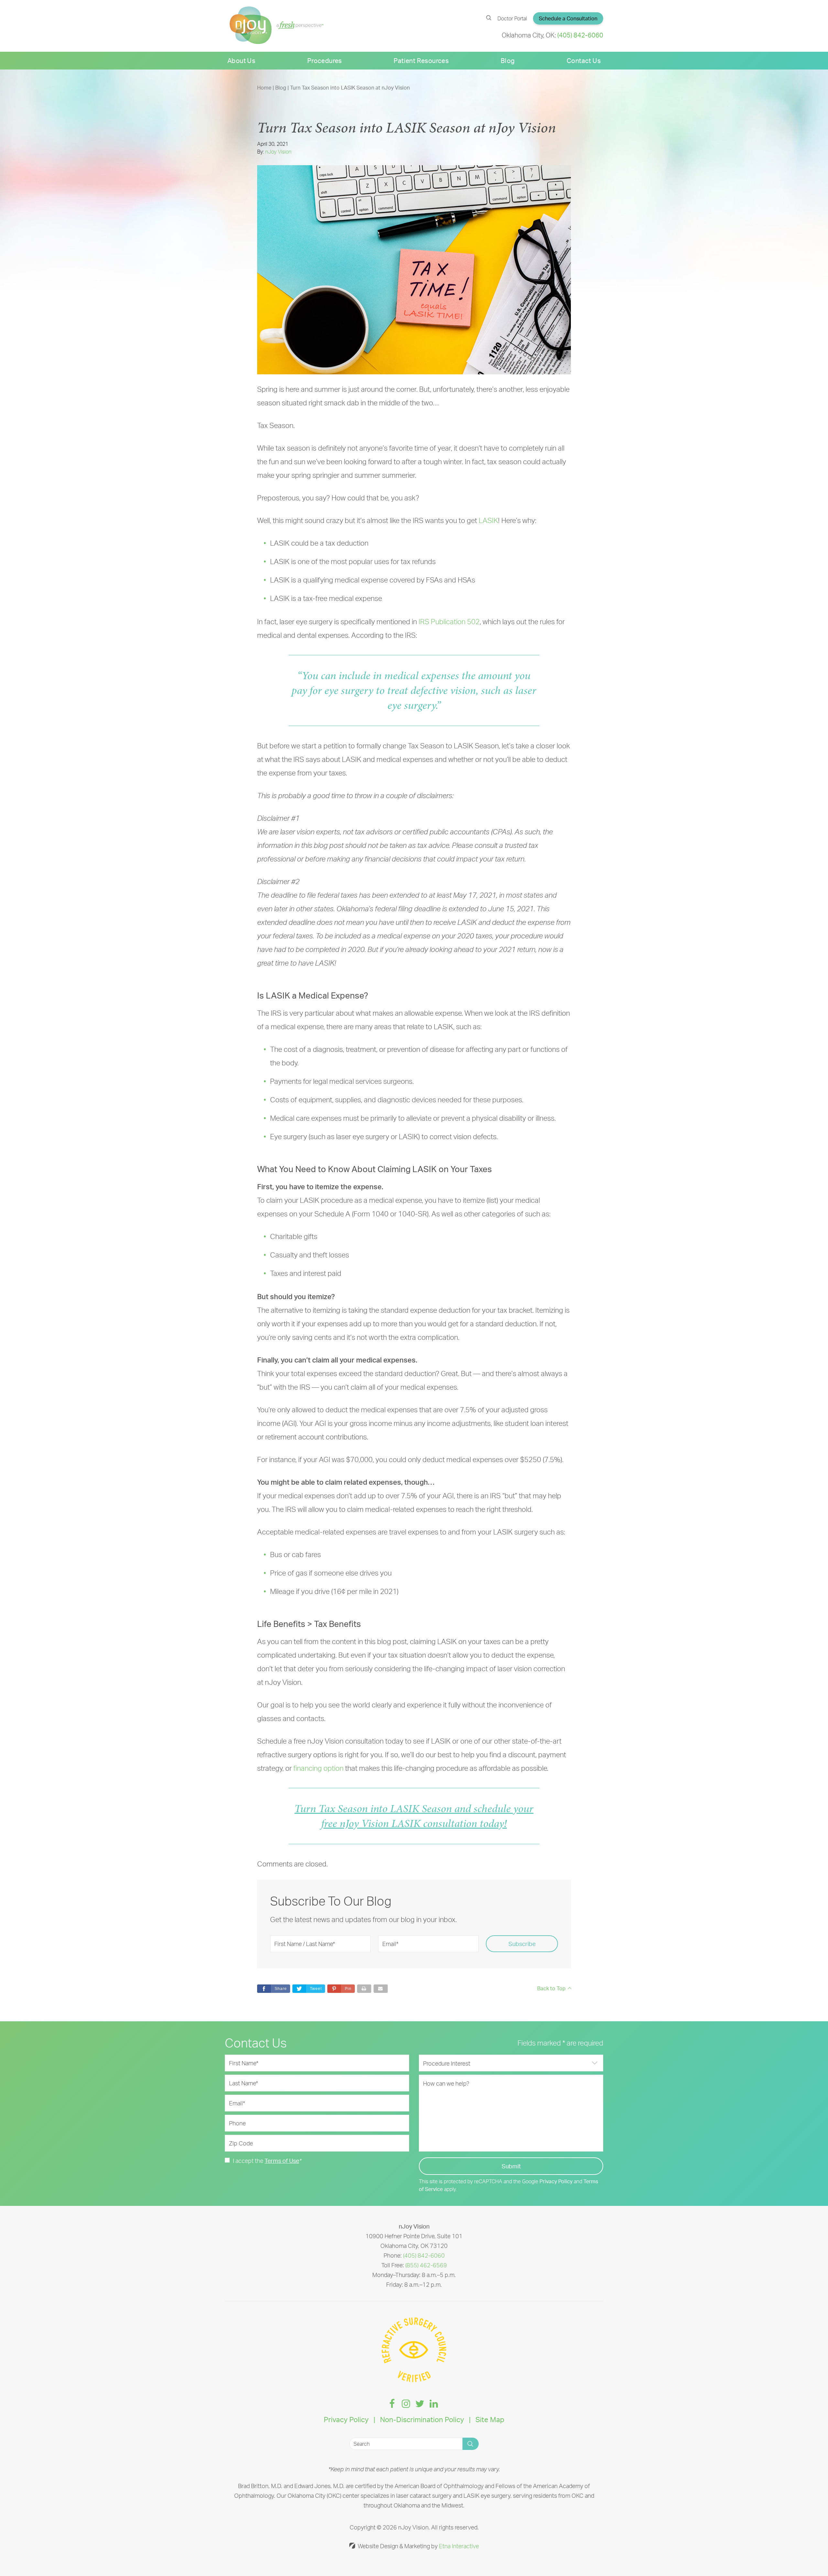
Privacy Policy (556, 2181)
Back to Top (551, 1988)
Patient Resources (421, 61)
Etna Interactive (459, 2546)
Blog (508, 61)
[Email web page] (381, 1989)
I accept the (248, 2161)
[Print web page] (364, 1989)
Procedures (325, 61)
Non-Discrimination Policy (422, 2419)
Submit (511, 2166)
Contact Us (584, 61)
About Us (241, 61)
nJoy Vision (278, 152)
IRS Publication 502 (449, 621)
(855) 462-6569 (426, 2265)
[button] (341, 1989)
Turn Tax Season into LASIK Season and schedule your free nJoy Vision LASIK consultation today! (414, 1816)
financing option (318, 1768)
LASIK (488, 520)
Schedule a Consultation (568, 18)
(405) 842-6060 (424, 2255)
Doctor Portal (512, 18)
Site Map (490, 2419)
